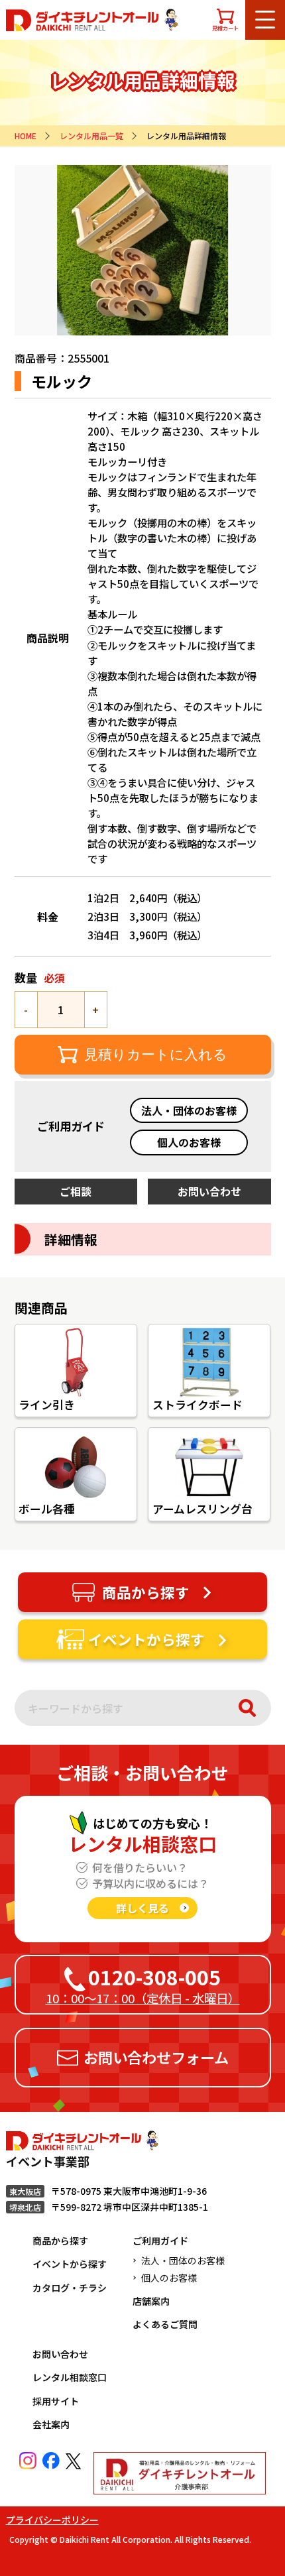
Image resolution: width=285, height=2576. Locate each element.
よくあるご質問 (165, 2324)
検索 (247, 1708)
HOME (26, 136)
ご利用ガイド (160, 2241)
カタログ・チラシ (70, 2288)
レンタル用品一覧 (91, 136)
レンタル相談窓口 (70, 2377)
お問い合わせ (60, 2354)
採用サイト (56, 2401)
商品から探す (60, 2241)
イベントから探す (70, 2264)
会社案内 (51, 2424)
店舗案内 (151, 2301)
